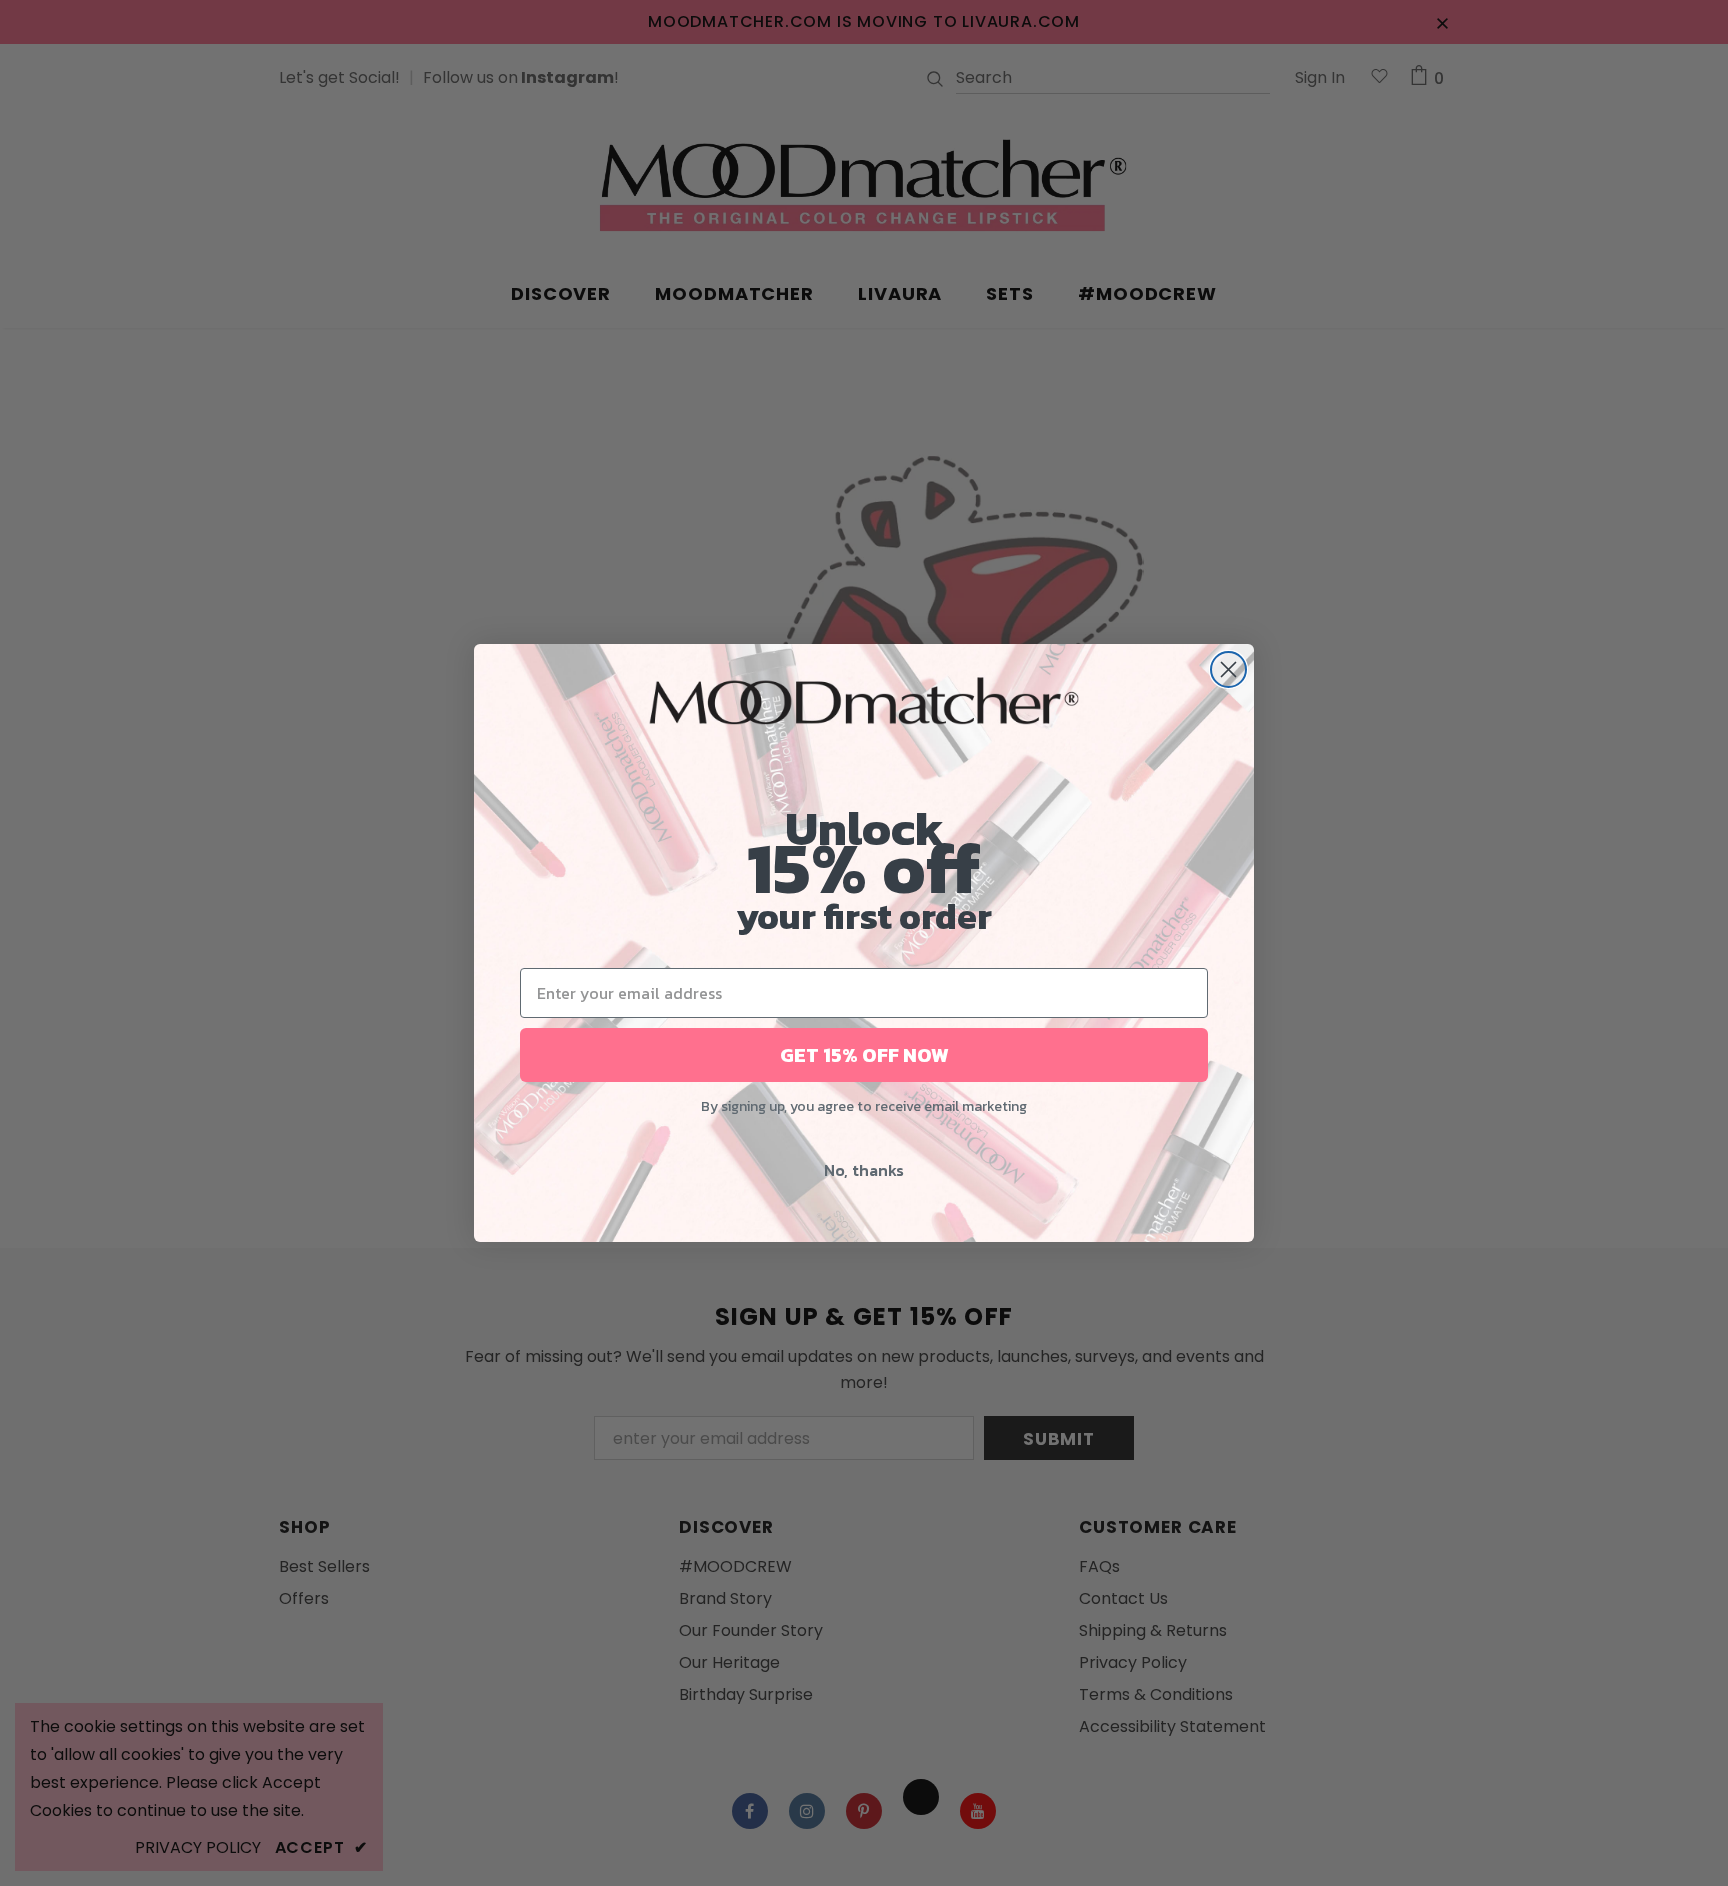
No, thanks (864, 1170)
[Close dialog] (1228, 669)
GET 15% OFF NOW (864, 1055)
